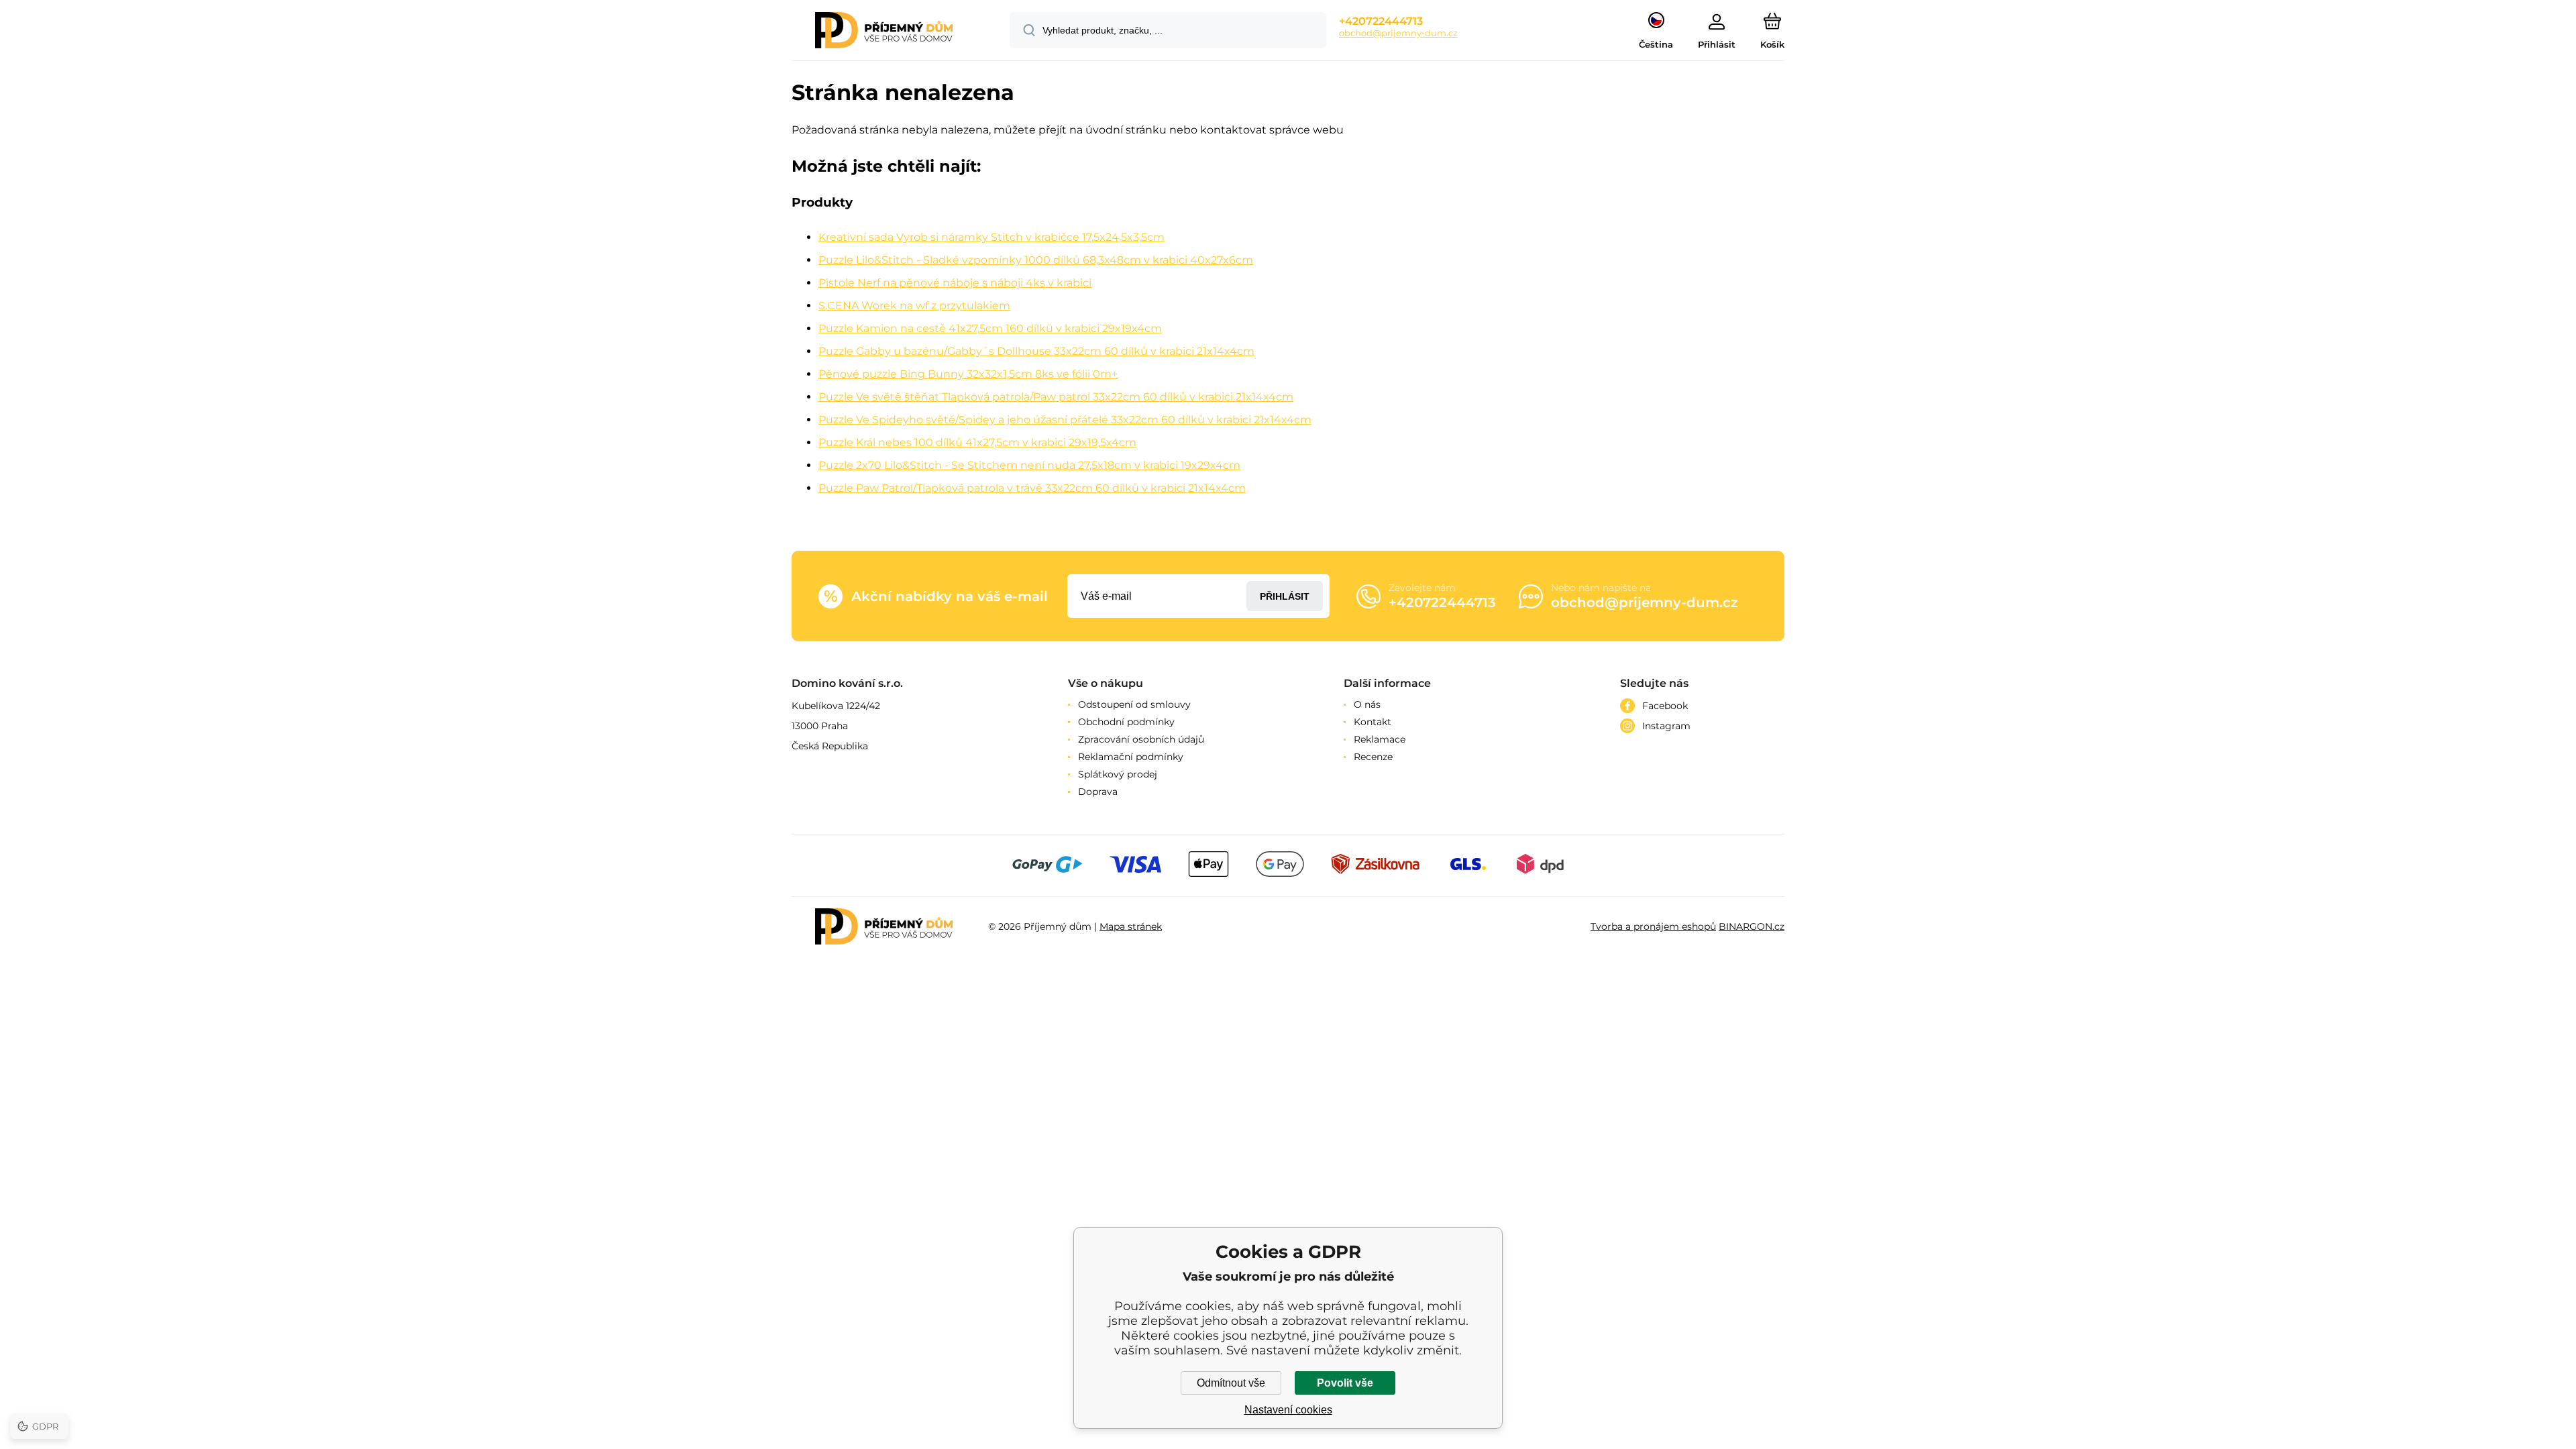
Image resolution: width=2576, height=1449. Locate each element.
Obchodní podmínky (1126, 722)
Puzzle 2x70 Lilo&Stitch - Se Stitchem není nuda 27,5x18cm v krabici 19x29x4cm (1029, 465)
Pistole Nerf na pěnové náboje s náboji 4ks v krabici (955, 283)
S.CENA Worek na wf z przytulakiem (914, 306)
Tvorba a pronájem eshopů (1653, 926)
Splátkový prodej (1118, 774)
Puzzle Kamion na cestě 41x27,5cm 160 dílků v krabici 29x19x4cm (990, 328)
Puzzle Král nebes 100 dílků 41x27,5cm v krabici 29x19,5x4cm (977, 442)
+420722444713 (1381, 21)
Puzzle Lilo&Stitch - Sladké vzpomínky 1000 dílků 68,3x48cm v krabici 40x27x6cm (1036, 260)
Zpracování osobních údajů (1141, 739)
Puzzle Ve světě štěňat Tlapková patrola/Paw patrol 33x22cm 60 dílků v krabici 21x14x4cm (1056, 397)
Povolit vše (1345, 1383)
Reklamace (1380, 739)
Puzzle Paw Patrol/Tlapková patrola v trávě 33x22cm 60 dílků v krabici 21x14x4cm (1032, 488)
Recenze (1373, 757)
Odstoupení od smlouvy (1134, 704)
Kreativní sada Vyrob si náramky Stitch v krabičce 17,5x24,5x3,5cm (991, 237)
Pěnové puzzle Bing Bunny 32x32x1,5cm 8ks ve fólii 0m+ (968, 374)
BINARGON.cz (1752, 926)
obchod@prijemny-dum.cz (1398, 33)
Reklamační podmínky (1131, 757)
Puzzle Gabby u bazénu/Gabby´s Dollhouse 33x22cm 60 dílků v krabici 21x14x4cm (1036, 351)
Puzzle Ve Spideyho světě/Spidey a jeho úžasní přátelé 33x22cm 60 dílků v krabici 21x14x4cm (1065, 420)
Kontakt (1373, 722)
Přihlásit (1285, 596)
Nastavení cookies (1288, 1410)
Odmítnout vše (1231, 1383)
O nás (1367, 704)
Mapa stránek (1131, 926)
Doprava (1098, 792)
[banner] (884, 32)
